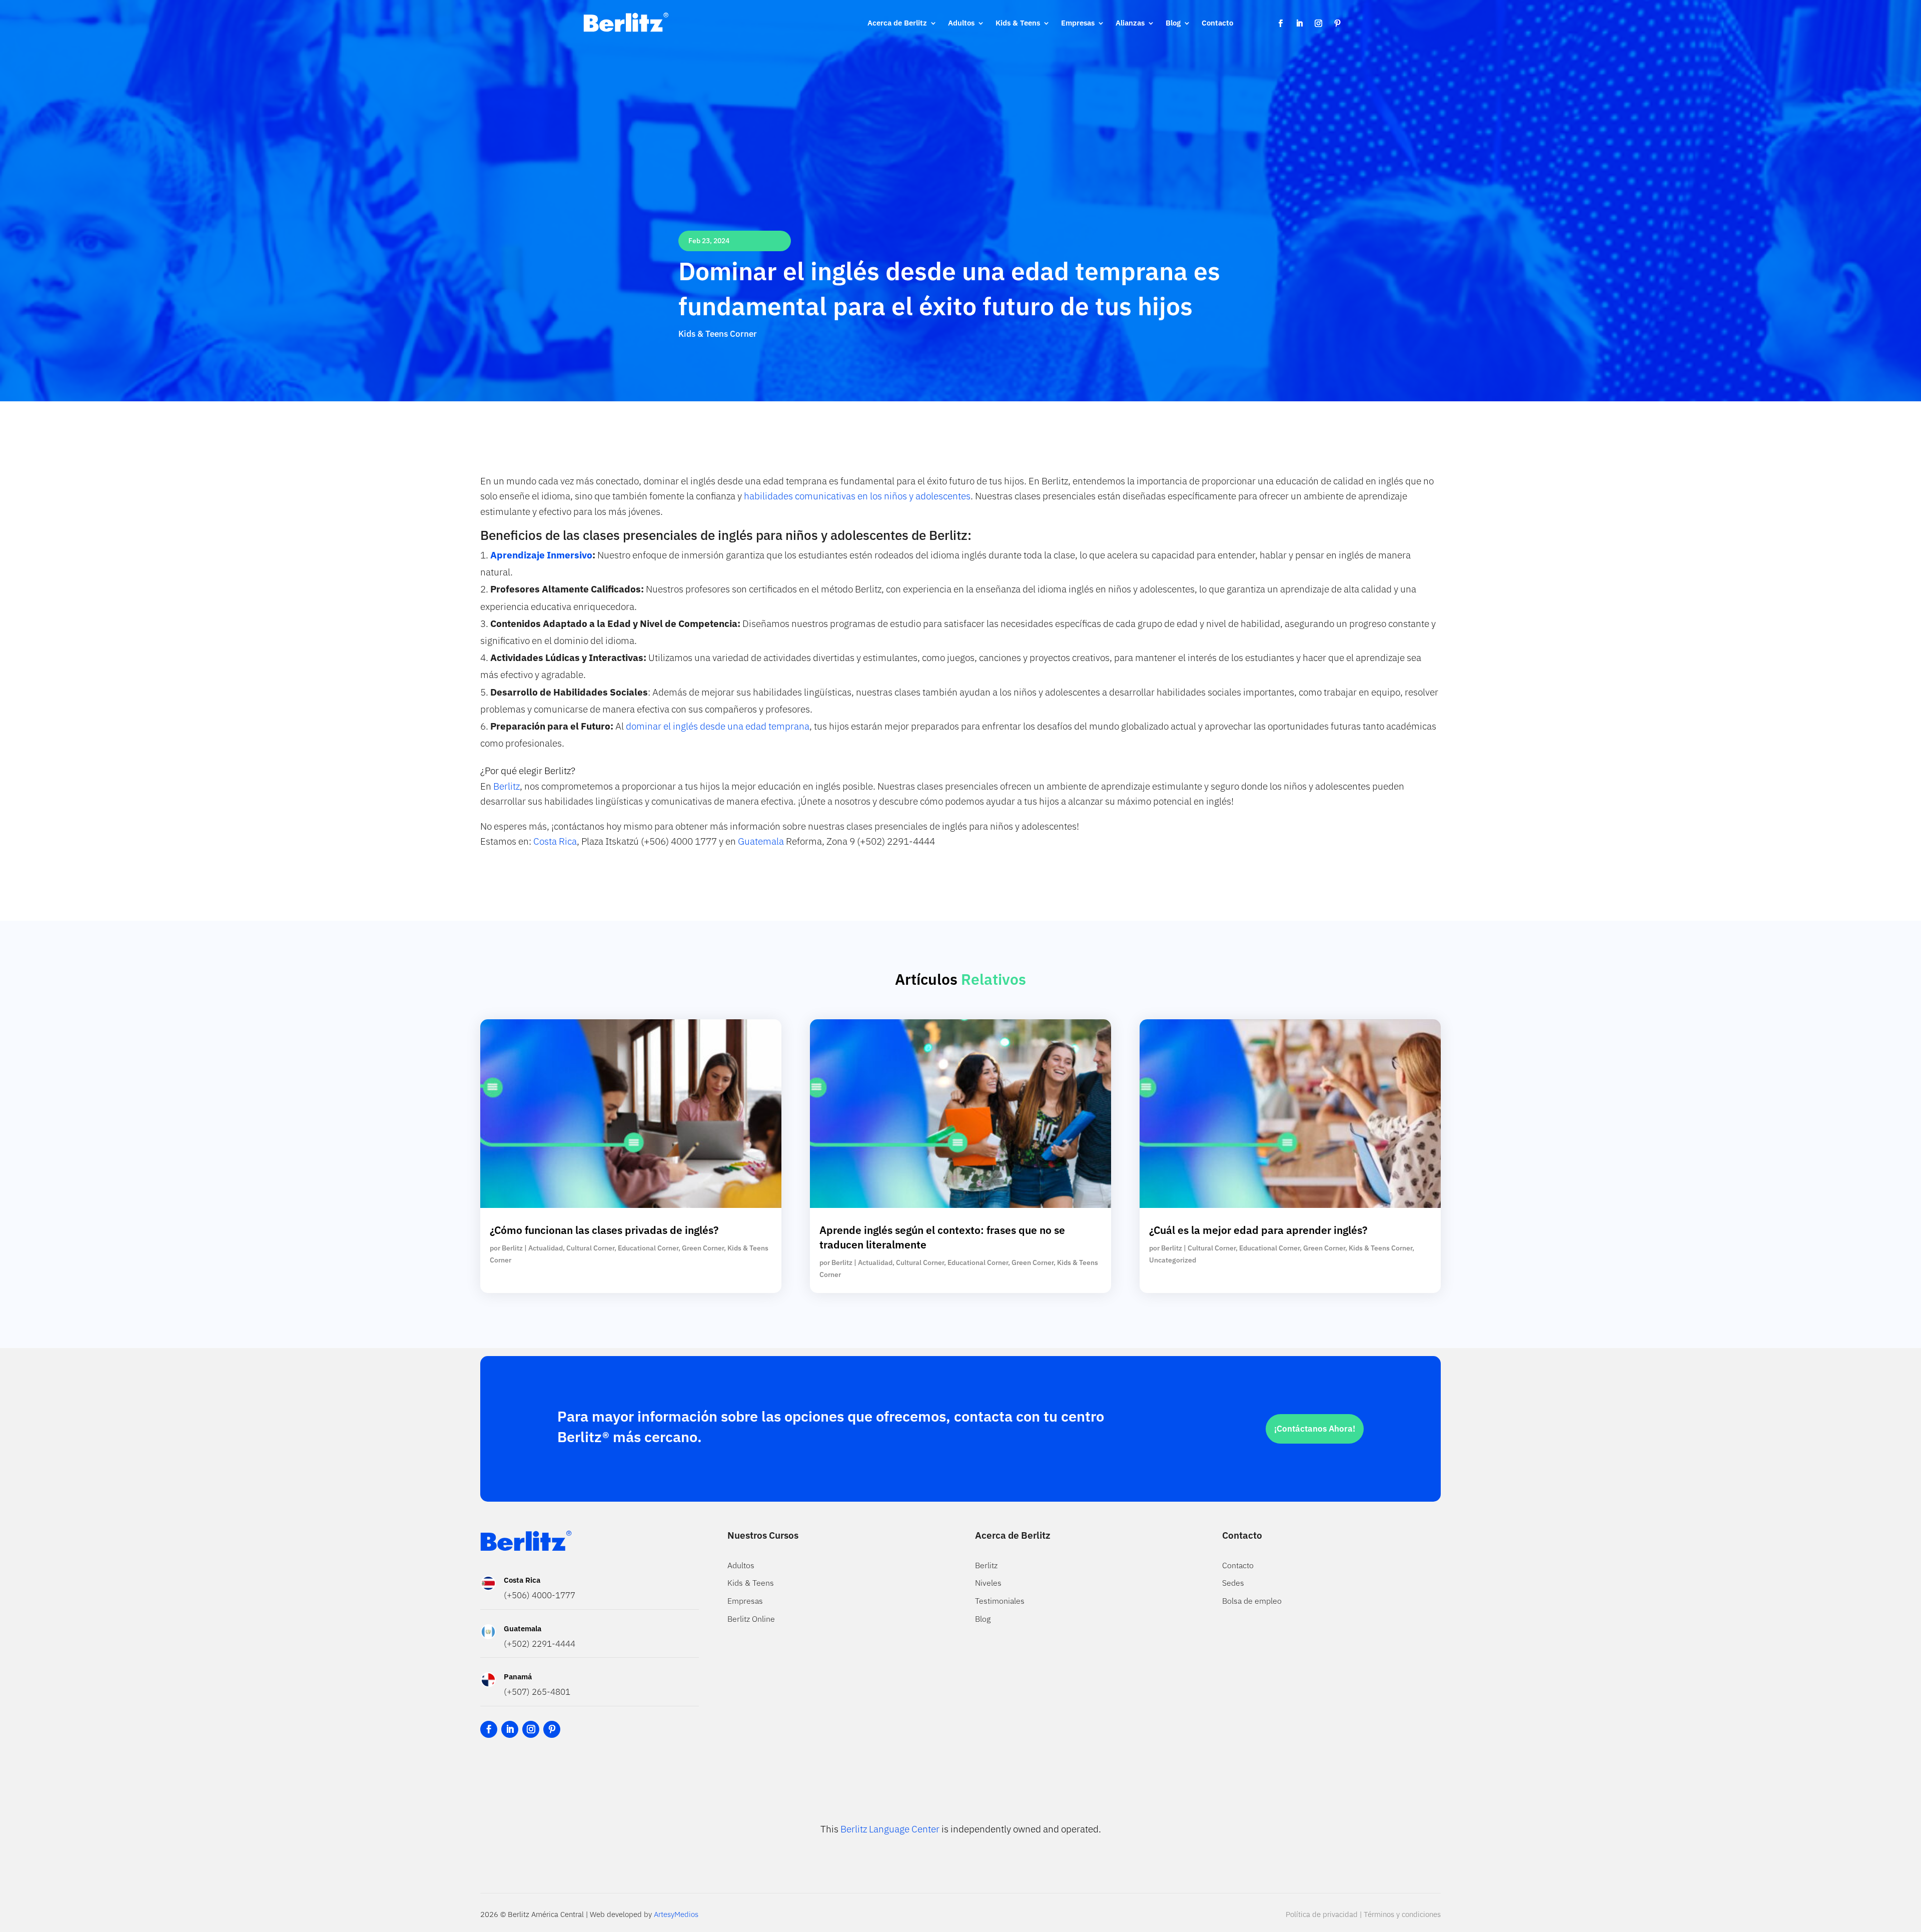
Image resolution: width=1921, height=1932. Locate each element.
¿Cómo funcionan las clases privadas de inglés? (604, 1230)
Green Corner (703, 1248)
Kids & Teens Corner (718, 334)
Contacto (1217, 23)
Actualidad (546, 1248)
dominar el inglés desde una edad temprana (718, 726)
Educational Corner (648, 1248)
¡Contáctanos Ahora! (1315, 1429)
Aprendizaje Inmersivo (541, 555)
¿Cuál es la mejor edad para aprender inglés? (1258, 1230)
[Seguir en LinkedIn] (1299, 24)
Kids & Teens (1018, 23)
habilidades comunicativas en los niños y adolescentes (856, 496)
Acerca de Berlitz (897, 23)
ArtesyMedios (676, 1914)
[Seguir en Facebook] (1280, 24)
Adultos (961, 23)
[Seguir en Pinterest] (1337, 24)
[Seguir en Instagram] (1318, 24)
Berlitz (507, 786)
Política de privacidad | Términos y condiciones (1363, 1914)
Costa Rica (554, 841)
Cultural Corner (590, 1248)
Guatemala (761, 841)
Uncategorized (1173, 1260)
